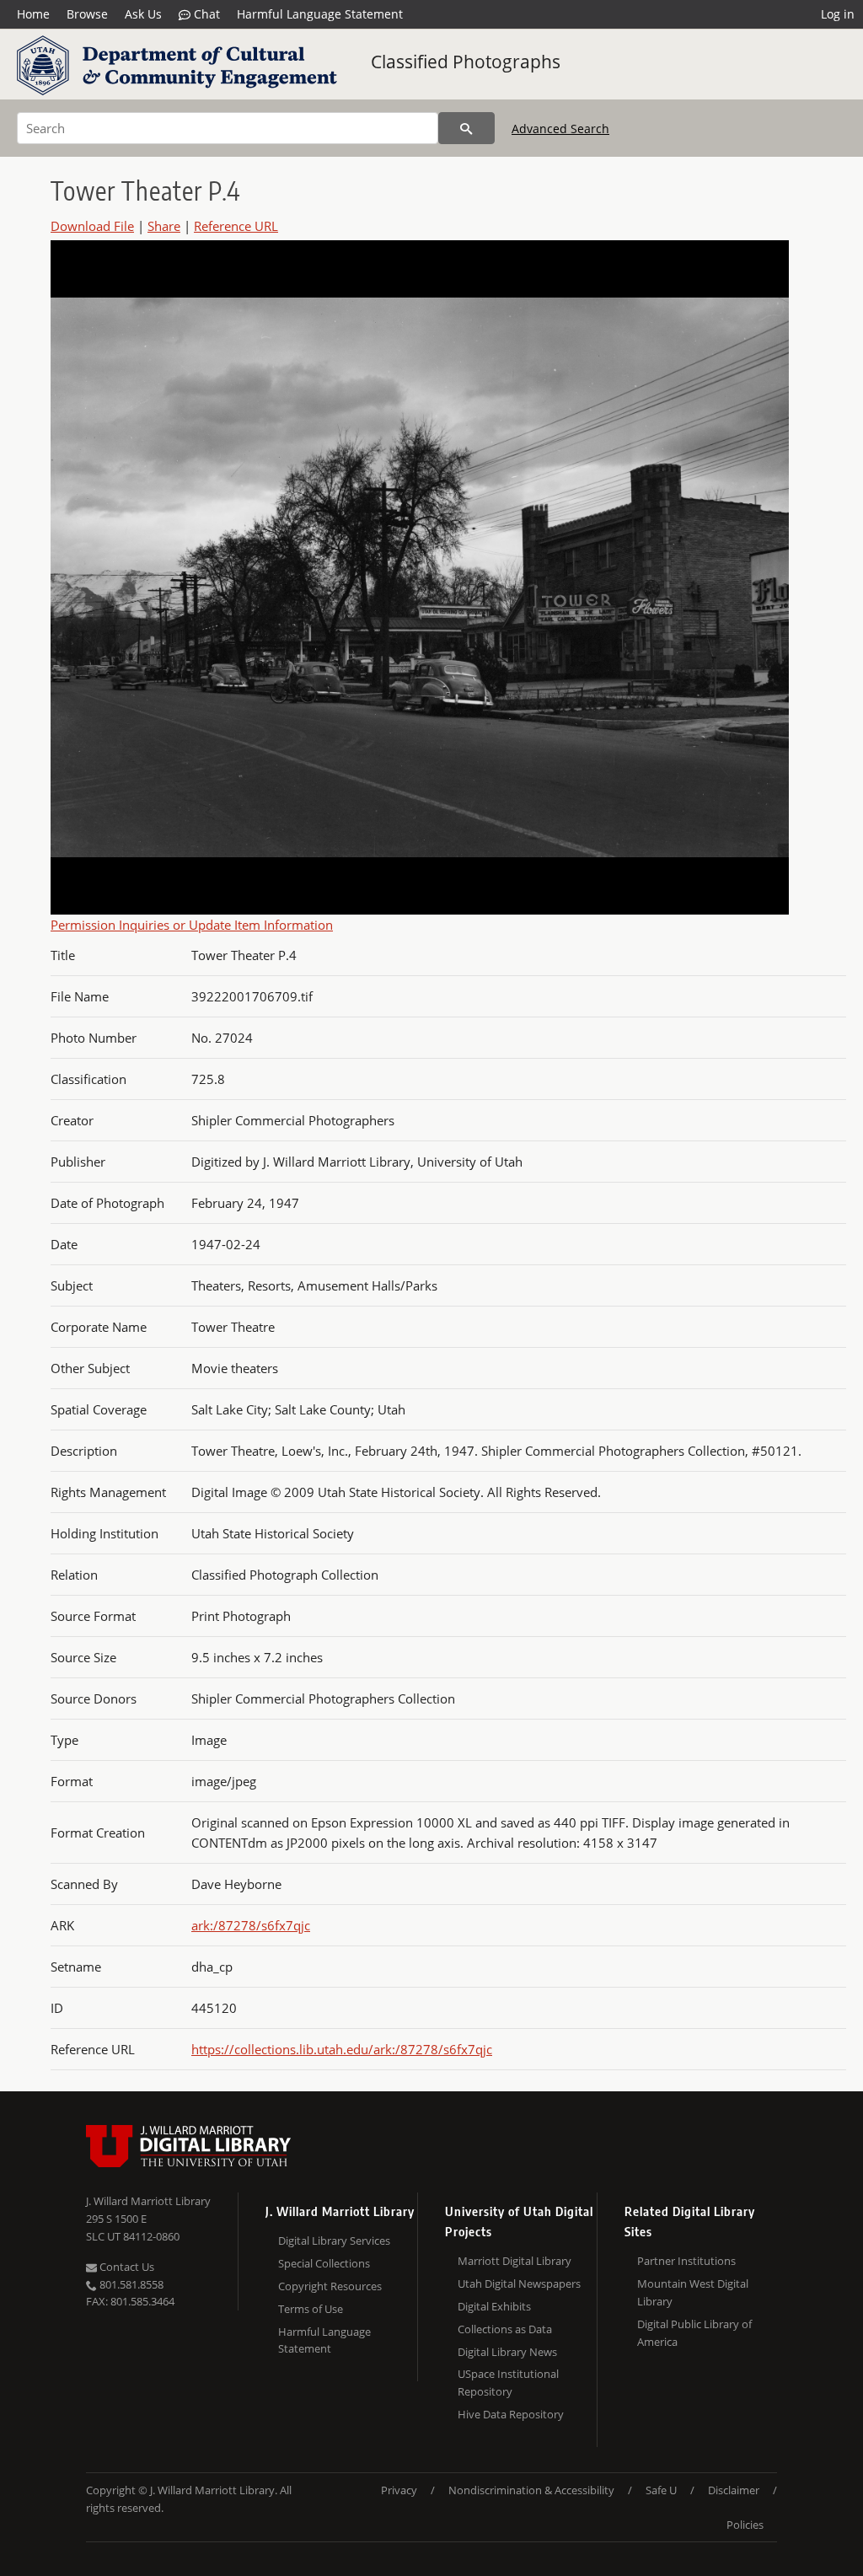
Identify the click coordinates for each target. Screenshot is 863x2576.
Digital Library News (507, 2352)
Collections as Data (505, 2329)
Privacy (399, 2490)
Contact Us (126, 2267)
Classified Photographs (466, 62)
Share (164, 226)
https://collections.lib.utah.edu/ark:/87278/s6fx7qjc (342, 2049)
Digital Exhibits (494, 2306)
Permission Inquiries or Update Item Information (192, 925)
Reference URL (236, 226)
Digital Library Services (334, 2241)
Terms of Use (311, 2309)
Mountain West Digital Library (693, 2292)
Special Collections (324, 2263)
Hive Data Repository (511, 2414)
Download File (92, 226)
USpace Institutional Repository (508, 2383)
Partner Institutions (686, 2261)
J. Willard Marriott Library (148, 2201)
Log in (838, 14)
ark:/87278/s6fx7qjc (251, 1925)
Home (33, 14)
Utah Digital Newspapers (519, 2284)
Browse (87, 14)
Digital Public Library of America (694, 2333)
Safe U (661, 2490)
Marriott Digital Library (515, 2261)
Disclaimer (734, 2490)
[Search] (466, 128)
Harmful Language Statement (320, 14)
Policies (745, 2525)
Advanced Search (560, 129)
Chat (205, 14)
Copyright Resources (330, 2286)
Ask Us (143, 14)
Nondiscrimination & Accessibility (531, 2490)
